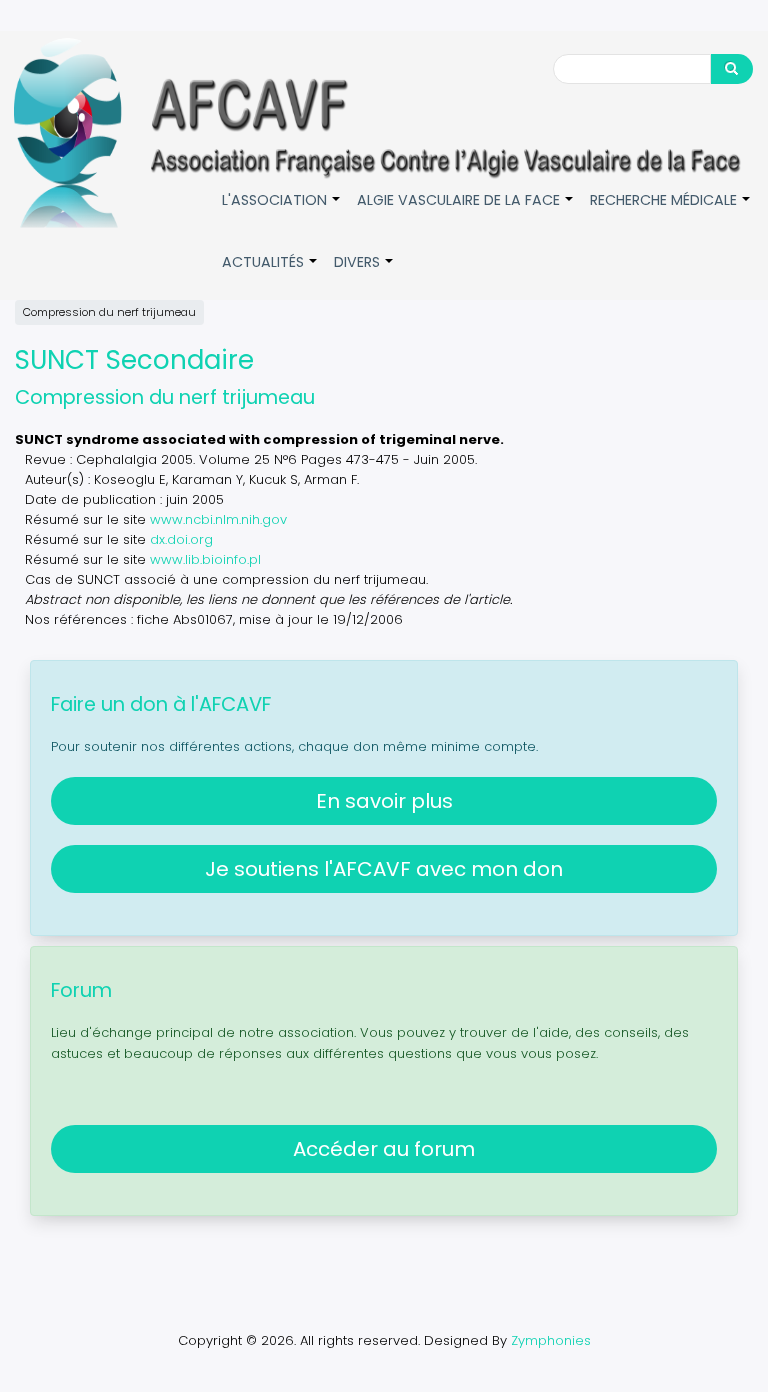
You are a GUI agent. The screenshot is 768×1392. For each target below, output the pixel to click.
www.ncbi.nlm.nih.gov (218, 519)
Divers (364, 272)
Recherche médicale (671, 210)
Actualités (270, 272)
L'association (282, 210)
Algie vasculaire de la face (466, 210)
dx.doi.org (181, 539)
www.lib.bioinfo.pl (205, 559)
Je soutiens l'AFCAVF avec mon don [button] (384, 869)
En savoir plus (384, 801)
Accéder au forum (384, 1149)
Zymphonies (551, 1340)
